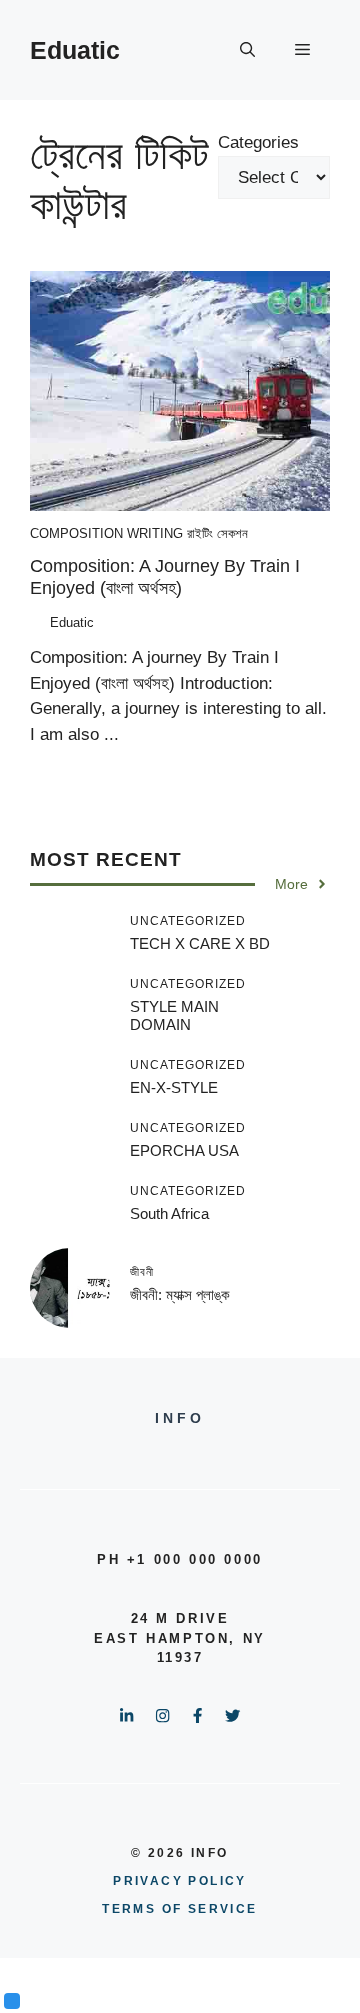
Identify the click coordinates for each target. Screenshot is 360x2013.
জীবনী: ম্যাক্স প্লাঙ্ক (180, 1294)
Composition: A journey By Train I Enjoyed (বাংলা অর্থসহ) (165, 577)
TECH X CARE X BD (200, 943)
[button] (247, 50)
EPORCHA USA (184, 1150)
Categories (258, 142)
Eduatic (75, 50)
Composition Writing (106, 533)
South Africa (169, 1213)
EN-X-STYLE (174, 1087)
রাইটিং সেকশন (217, 533)
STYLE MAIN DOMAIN (174, 1015)
